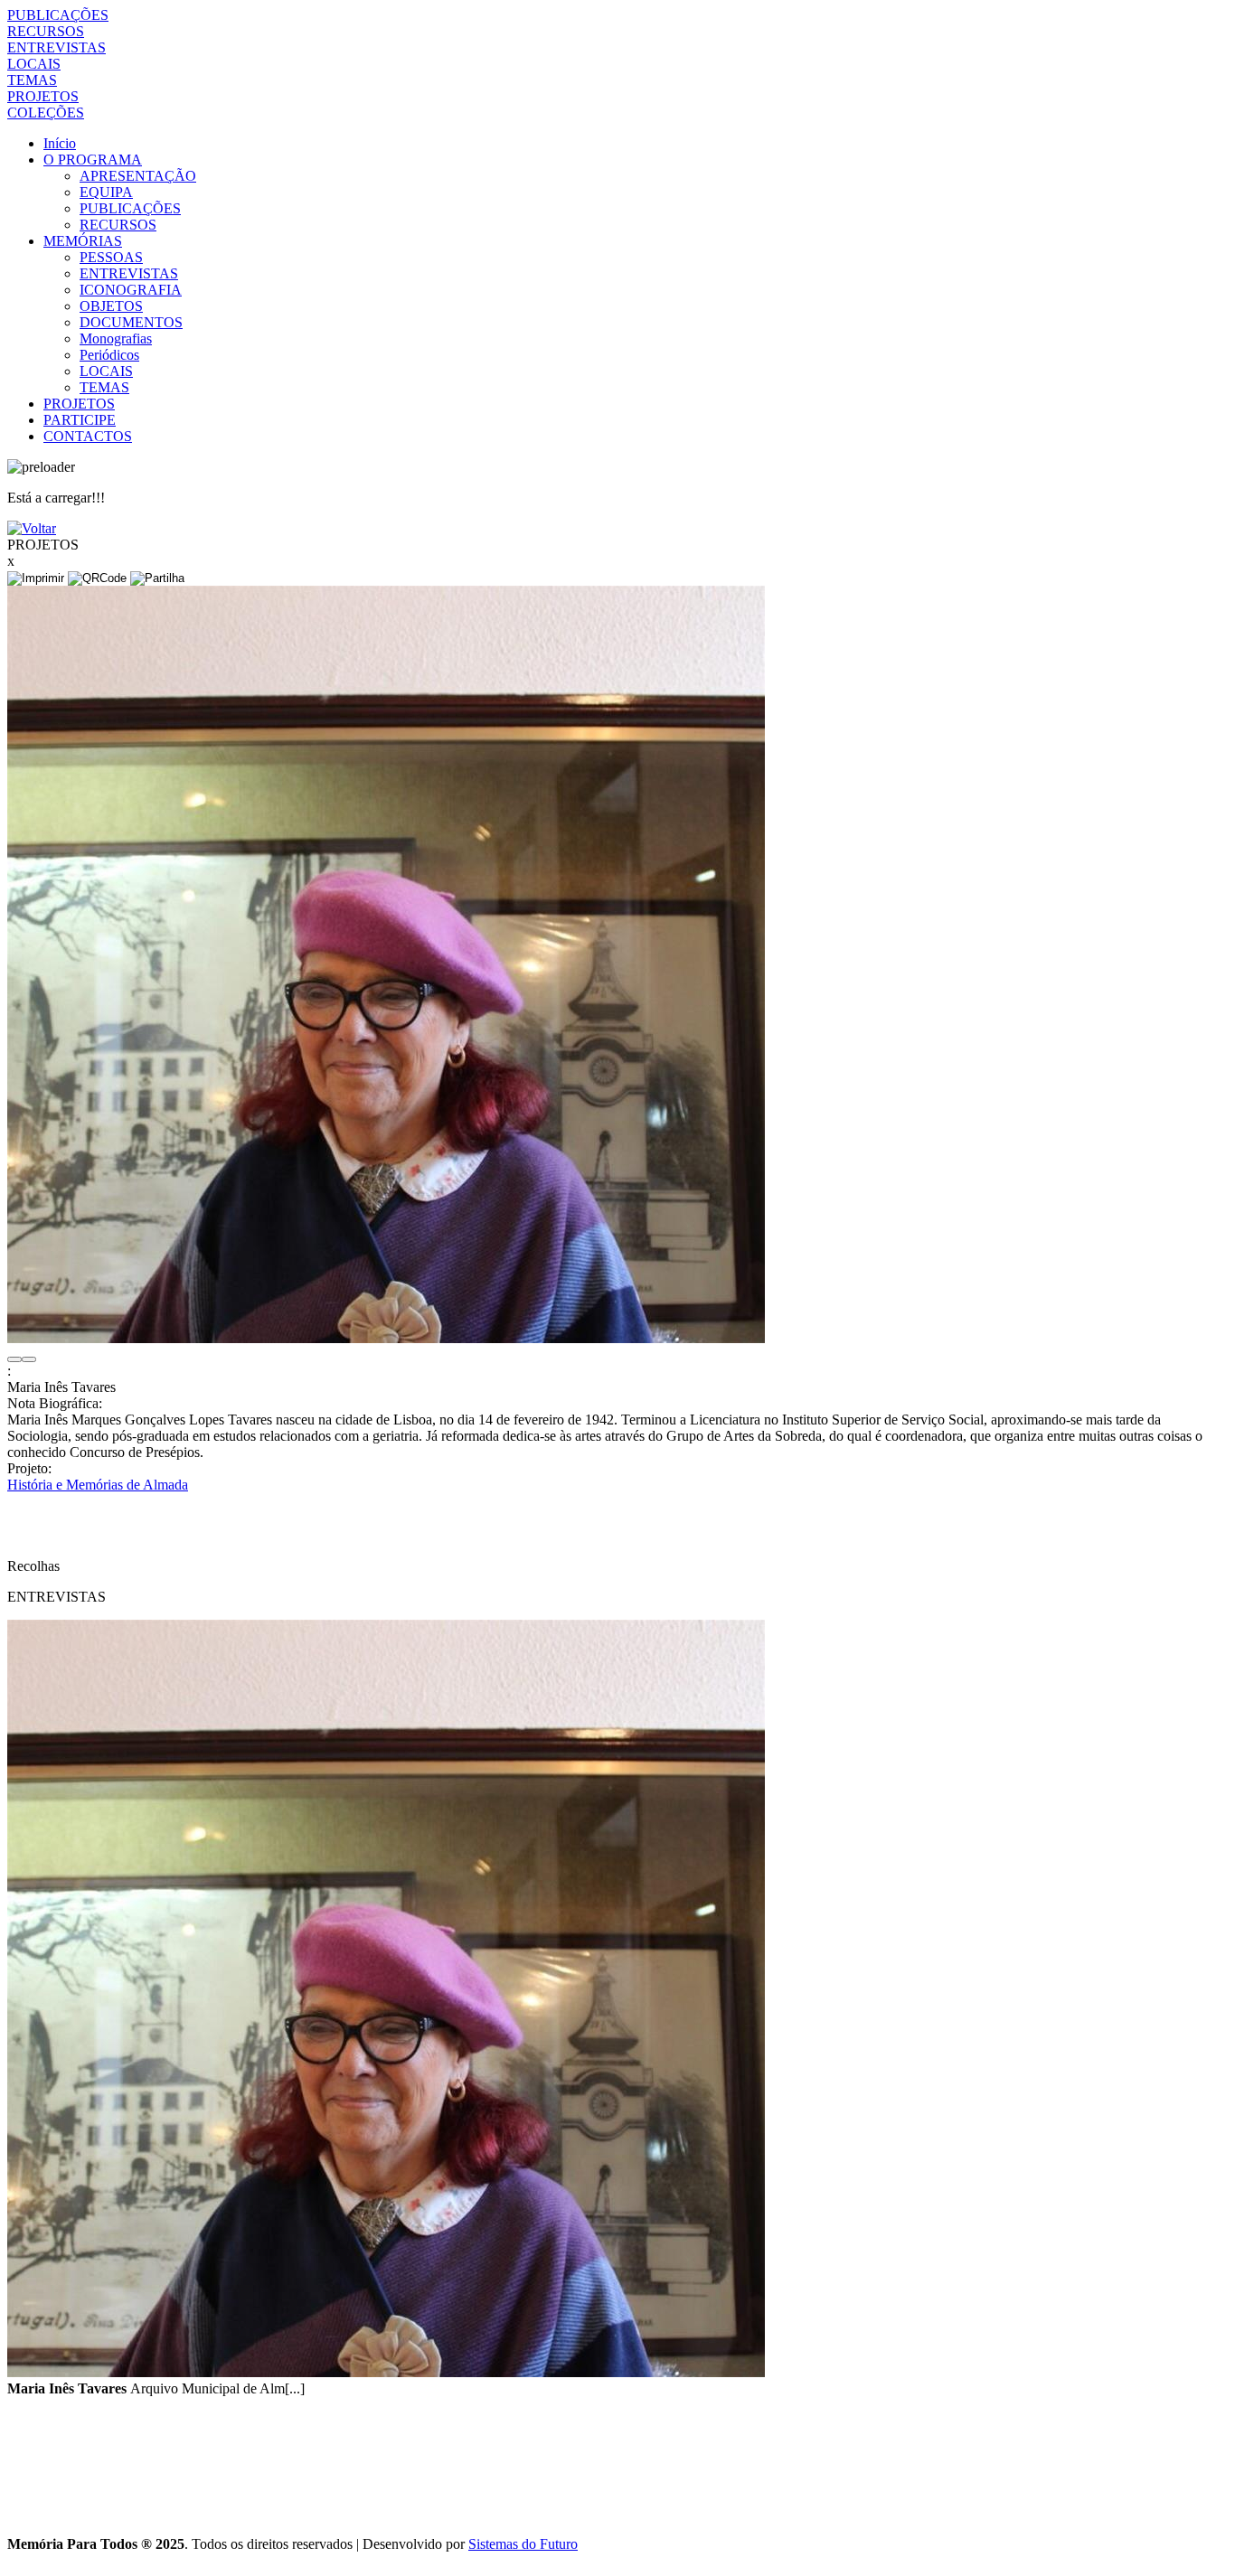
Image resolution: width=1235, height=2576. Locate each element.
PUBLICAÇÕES (58, 15)
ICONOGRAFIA (131, 290)
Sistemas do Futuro (523, 2544)
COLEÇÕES (46, 113)
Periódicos (109, 355)
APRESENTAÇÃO (138, 176)
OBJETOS (111, 306)
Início (60, 143)
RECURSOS (46, 31)
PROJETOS (43, 96)
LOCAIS (34, 64)
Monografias (116, 338)
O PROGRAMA (93, 160)
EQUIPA (106, 192)
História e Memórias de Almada (98, 1485)
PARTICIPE (80, 420)
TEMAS (32, 80)
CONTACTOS (88, 436)
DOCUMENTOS (131, 322)
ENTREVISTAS (57, 47)
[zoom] (386, 1338)
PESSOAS (111, 257)
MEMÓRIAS (83, 241)
